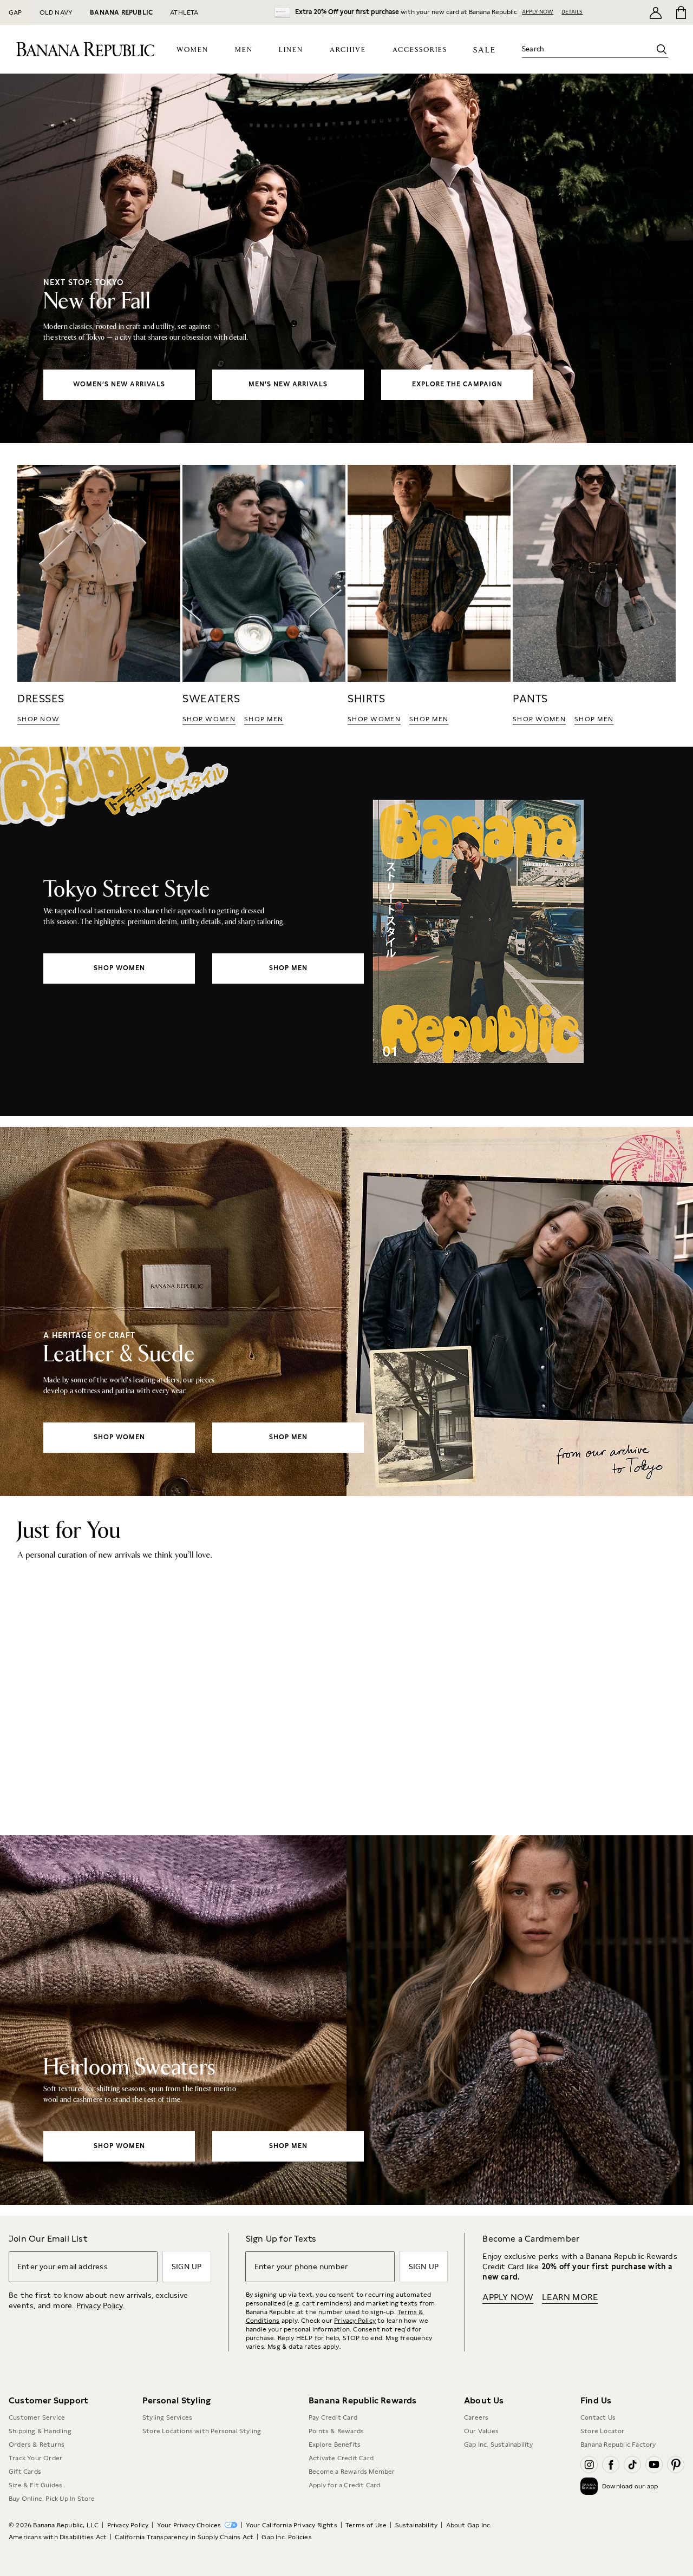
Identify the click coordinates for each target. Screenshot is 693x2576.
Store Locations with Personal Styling (202, 2431)
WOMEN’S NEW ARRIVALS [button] (119, 384)
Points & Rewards (336, 2431)
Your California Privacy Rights (292, 2525)
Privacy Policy (355, 2321)
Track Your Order (35, 2458)
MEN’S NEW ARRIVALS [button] (288, 384)
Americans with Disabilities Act (58, 2537)
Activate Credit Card (341, 2458)
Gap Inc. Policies (286, 2537)
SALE (484, 50)
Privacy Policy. (100, 2305)
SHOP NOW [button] (38, 719)
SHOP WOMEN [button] (209, 719)
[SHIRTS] (429, 595)
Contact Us (598, 2417)
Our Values (481, 2431)
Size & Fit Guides (35, 2485)
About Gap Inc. (469, 2525)
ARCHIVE (348, 50)
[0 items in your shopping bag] (680, 12)
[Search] (662, 49)
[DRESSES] (99, 595)
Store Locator (603, 2431)
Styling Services (167, 2417)
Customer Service (37, 2417)
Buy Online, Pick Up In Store (52, 2499)
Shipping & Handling (40, 2431)
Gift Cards (25, 2472)
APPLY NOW (538, 11)
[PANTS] (594, 595)
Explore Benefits (335, 2445)
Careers (476, 2417)
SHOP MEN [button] (264, 719)
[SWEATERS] (264, 595)
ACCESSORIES (420, 50)
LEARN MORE (570, 2297)
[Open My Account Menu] (656, 12)
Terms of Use (366, 2525)
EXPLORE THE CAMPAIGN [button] (457, 384)
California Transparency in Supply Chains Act (184, 2537)
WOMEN (192, 50)
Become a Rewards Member (352, 2472)
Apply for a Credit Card (345, 2485)
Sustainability (417, 2525)
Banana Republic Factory (618, 2445)
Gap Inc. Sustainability (499, 2445)
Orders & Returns (37, 2445)
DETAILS (572, 11)
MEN (244, 50)
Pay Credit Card (333, 2417)
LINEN (291, 50)
